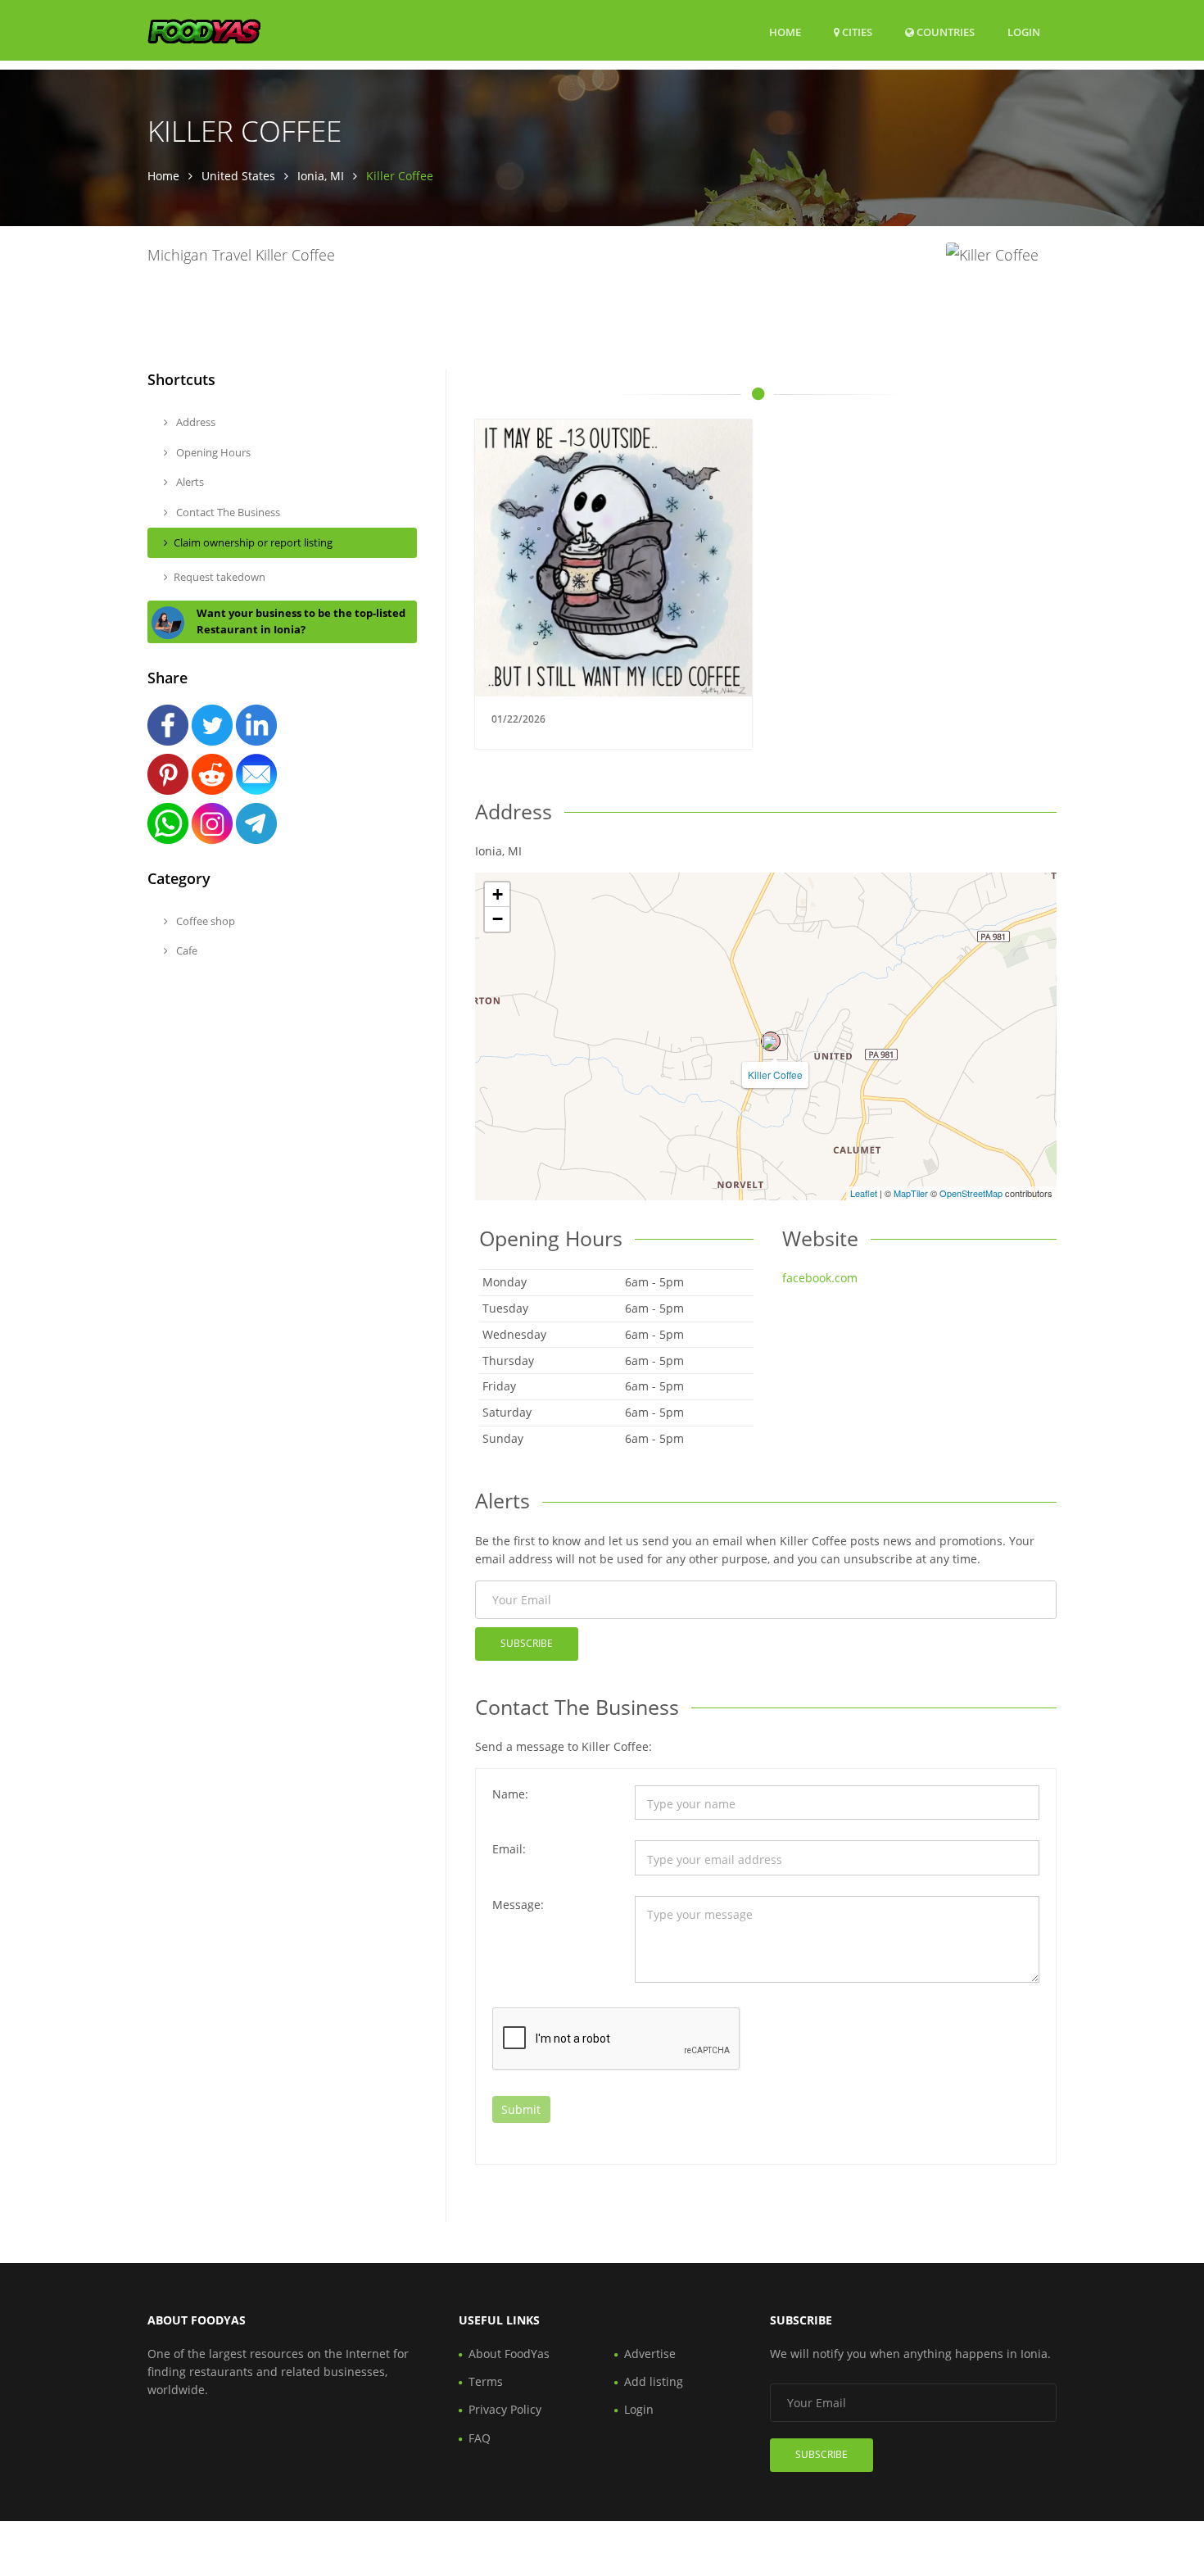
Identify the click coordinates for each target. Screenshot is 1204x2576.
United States (238, 176)
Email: (509, 1849)
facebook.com (820, 1278)
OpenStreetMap (971, 1193)
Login (1024, 32)
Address (195, 422)
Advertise (650, 2354)
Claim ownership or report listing (253, 542)
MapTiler (911, 1193)
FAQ (480, 2438)
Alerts (189, 482)
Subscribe (527, 1643)
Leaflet (864, 1193)
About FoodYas (509, 2354)
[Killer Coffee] (771, 1041)
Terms (486, 2381)
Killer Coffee (775, 1075)
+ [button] (498, 894)
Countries (944, 32)
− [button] (498, 919)
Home (785, 32)
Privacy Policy (505, 2409)
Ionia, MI (321, 176)
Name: (510, 1794)
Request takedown (220, 577)
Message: (518, 1905)
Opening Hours (212, 452)
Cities (856, 32)
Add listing (654, 2381)
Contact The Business (227, 512)
